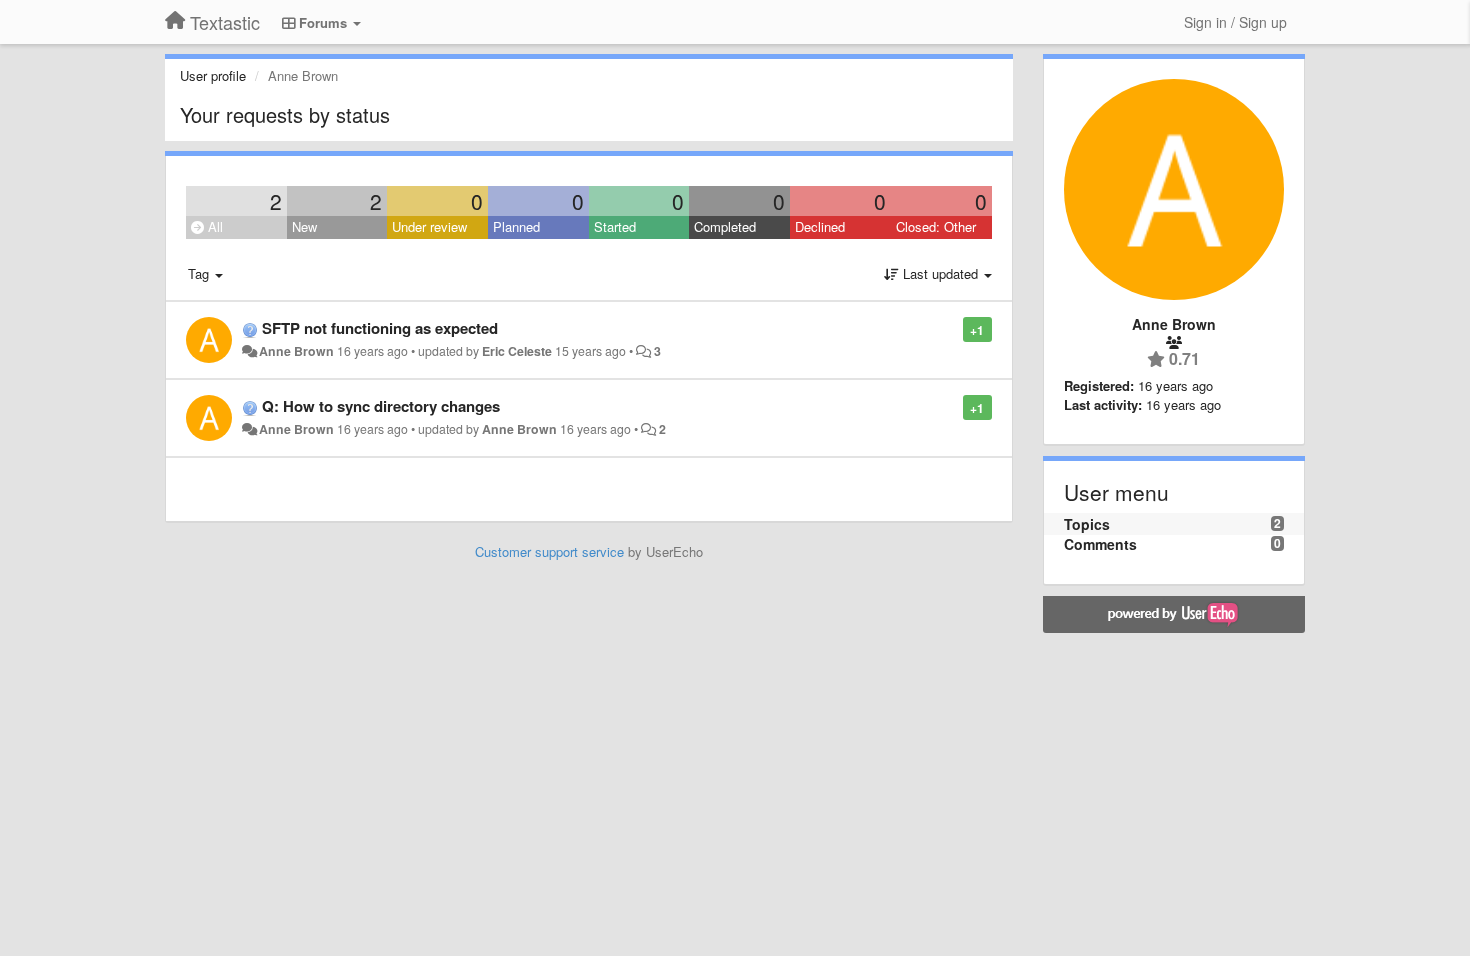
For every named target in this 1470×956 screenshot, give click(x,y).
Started (615, 226)
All (213, 226)
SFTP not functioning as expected (380, 328)
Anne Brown (296, 351)
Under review (429, 226)
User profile (213, 75)
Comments (1100, 544)
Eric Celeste (517, 351)
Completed (725, 226)
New (304, 226)
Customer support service (549, 551)
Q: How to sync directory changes (381, 406)
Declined (820, 226)
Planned (516, 226)
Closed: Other (936, 226)
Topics (1087, 524)
